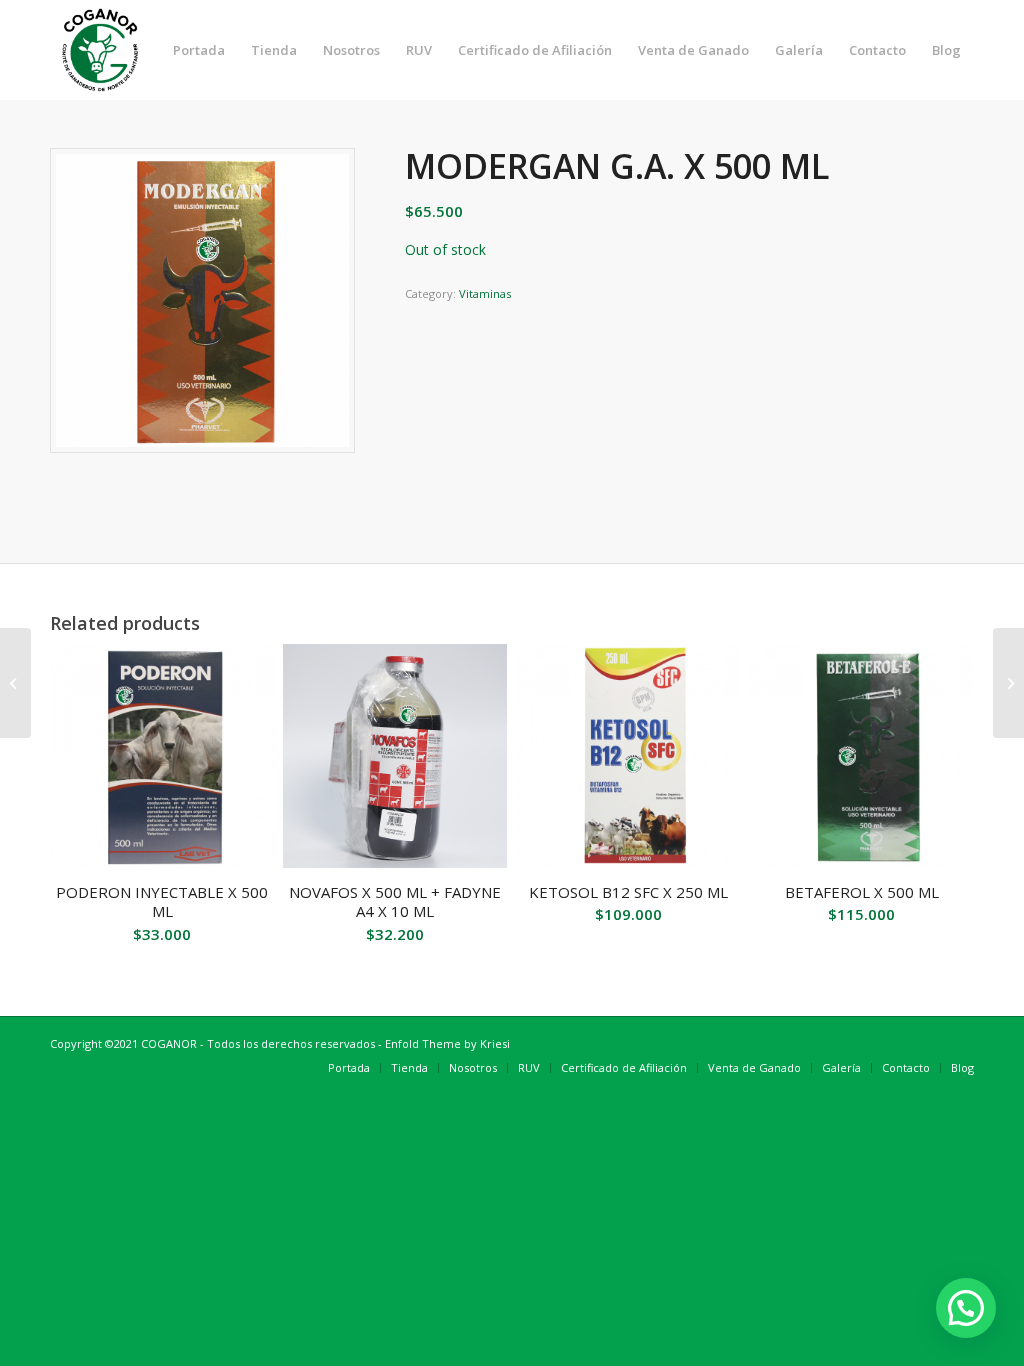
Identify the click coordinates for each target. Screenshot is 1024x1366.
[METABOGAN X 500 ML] (15, 683)
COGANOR (169, 1043)
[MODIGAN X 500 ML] (1008, 683)
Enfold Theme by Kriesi (447, 1043)
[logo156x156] (100, 50)
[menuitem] (199, 50)
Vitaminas (485, 293)
